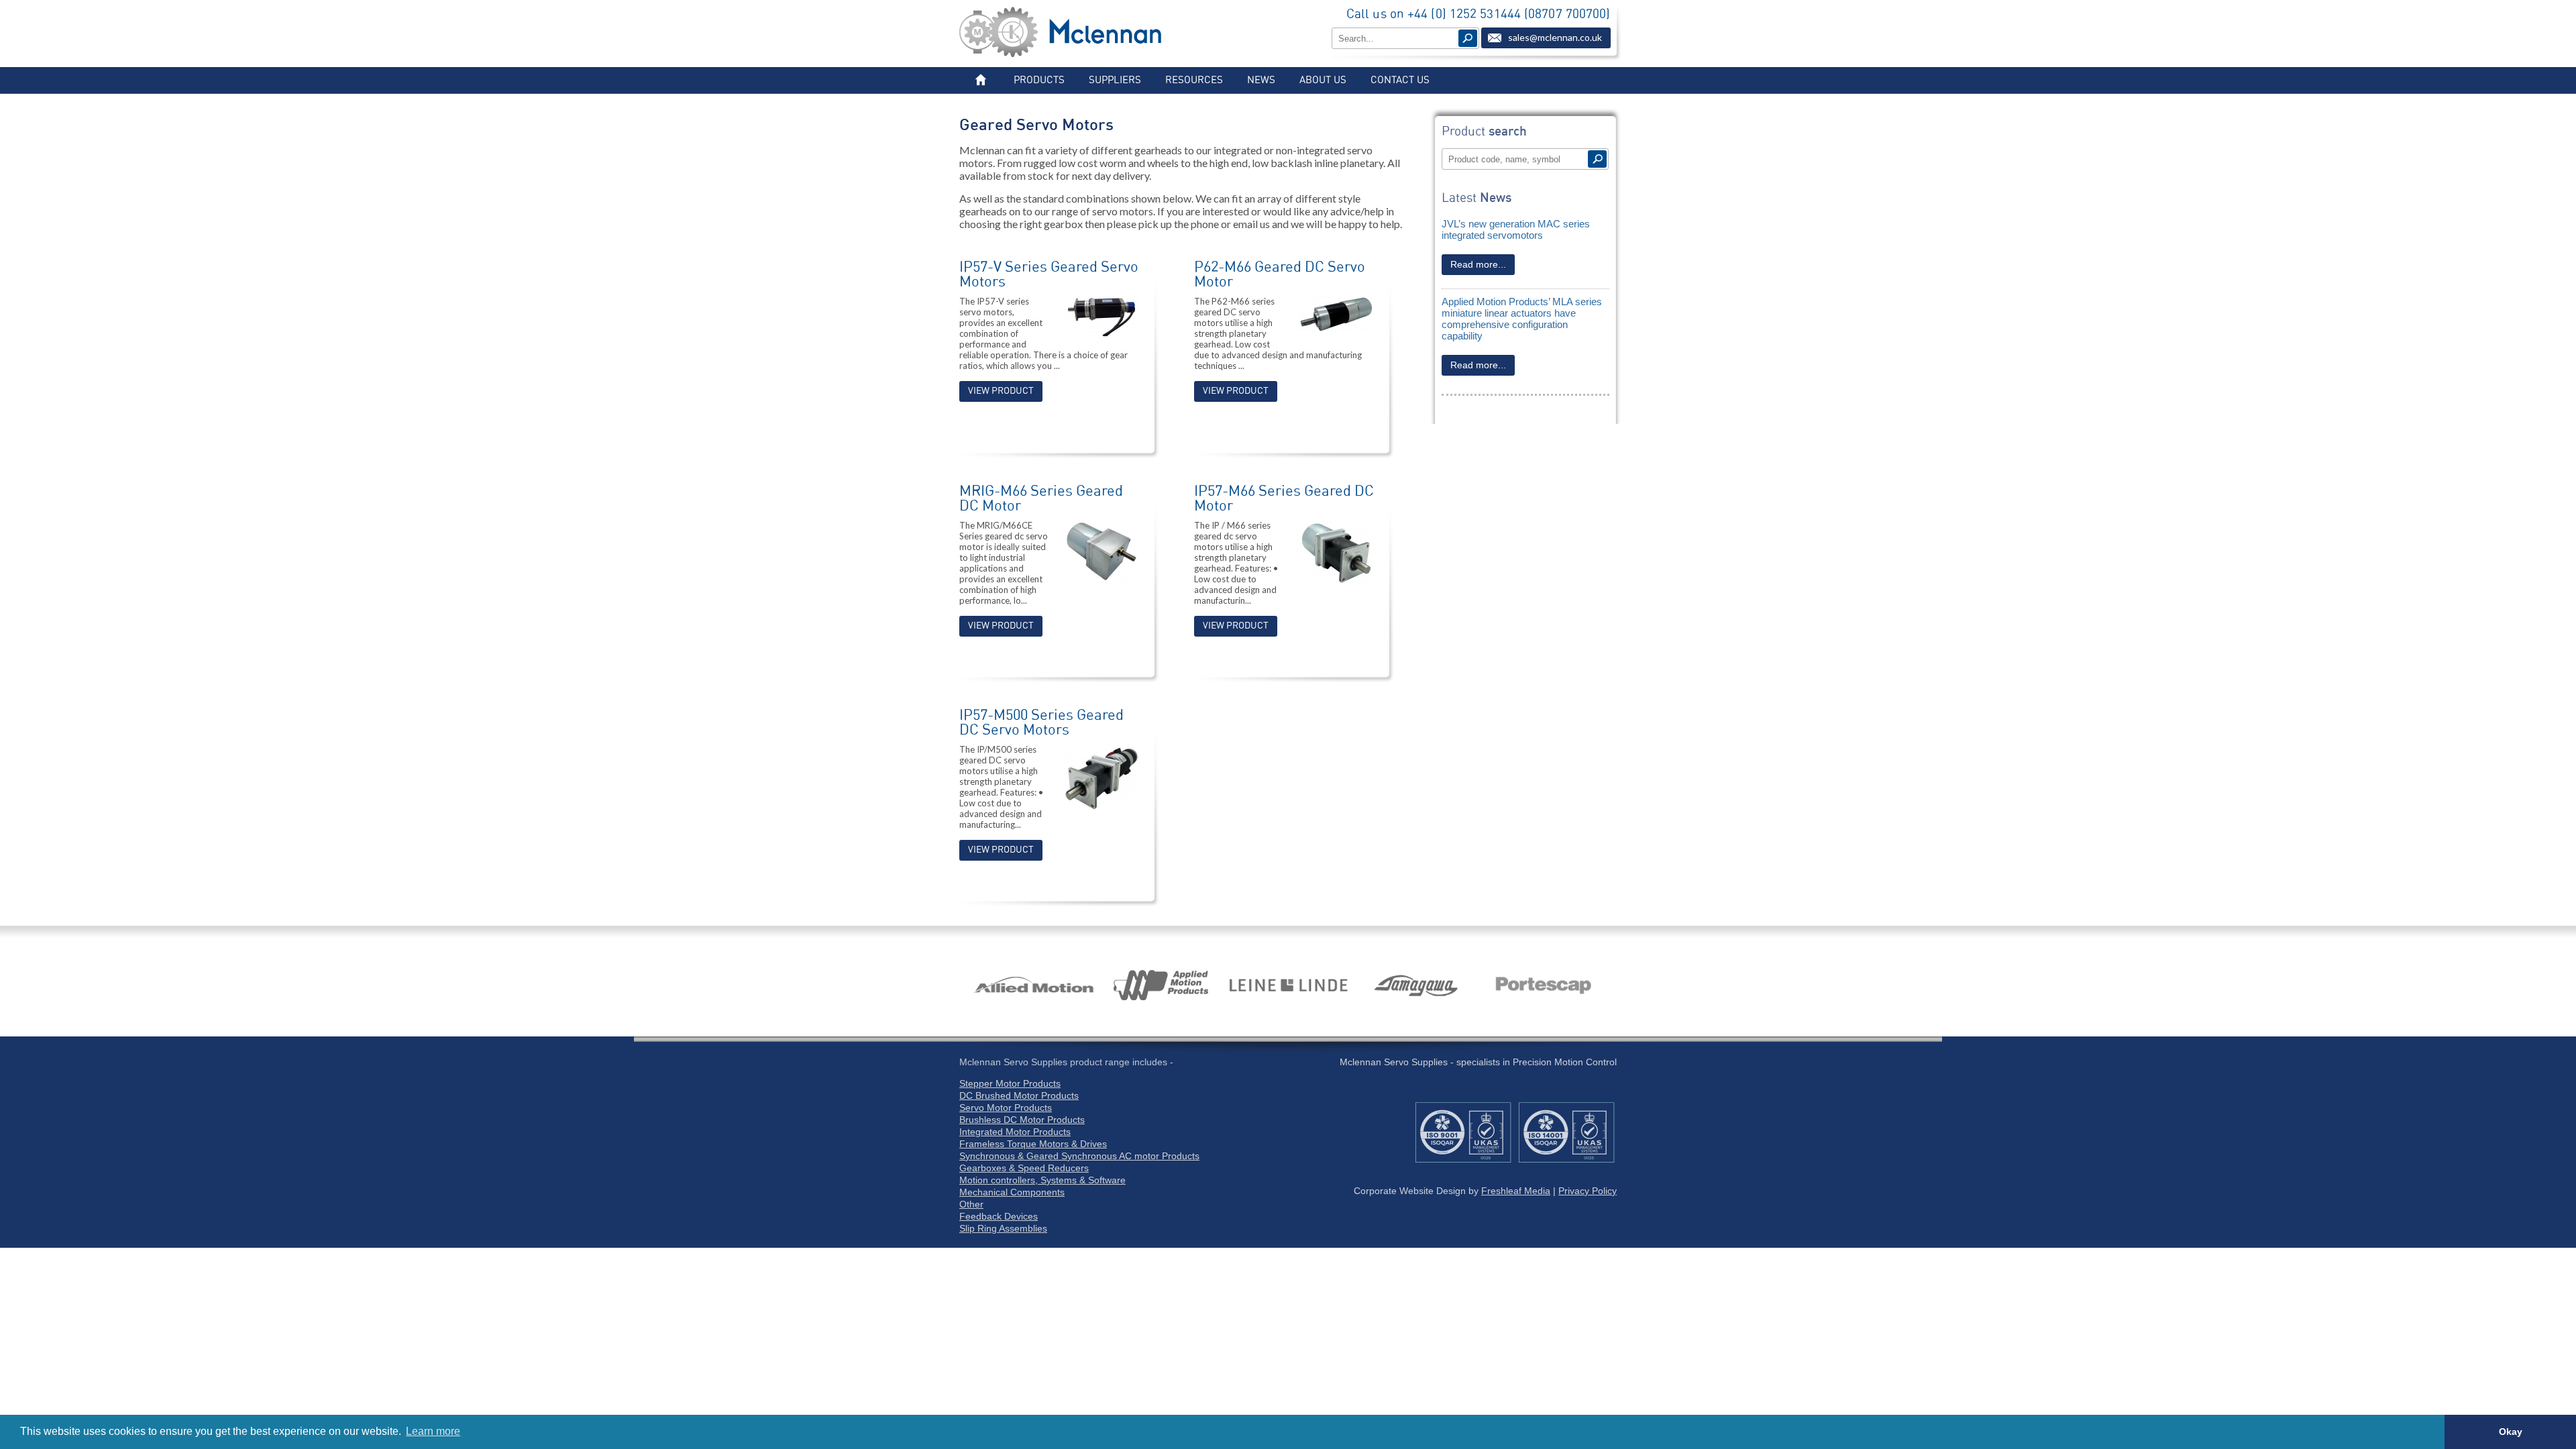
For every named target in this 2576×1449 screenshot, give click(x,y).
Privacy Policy (1588, 1191)
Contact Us (1400, 80)
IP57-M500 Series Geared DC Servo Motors (1041, 722)
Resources (1194, 80)
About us (1323, 80)
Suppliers (1115, 80)
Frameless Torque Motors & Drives (1033, 1144)
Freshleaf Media (1516, 1191)
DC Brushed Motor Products (1019, 1095)
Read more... (1478, 264)
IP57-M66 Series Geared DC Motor (1284, 498)
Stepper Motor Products (1010, 1083)
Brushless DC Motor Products (1022, 1120)
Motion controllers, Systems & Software (1042, 1180)
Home (980, 80)
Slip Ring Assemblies (1003, 1228)
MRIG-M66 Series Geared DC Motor (1041, 498)
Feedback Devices (999, 1216)
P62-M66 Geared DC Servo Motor (1280, 274)
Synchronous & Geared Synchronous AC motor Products (1079, 1156)
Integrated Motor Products (1015, 1132)
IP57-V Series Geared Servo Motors (1049, 274)
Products (1039, 80)
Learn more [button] (433, 1431)
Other (971, 1204)
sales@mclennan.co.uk (1555, 37)
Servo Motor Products (1006, 1108)
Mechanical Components (1012, 1192)
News (1261, 80)
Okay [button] (2511, 1432)
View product (1001, 391)
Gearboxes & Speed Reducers (1024, 1168)
